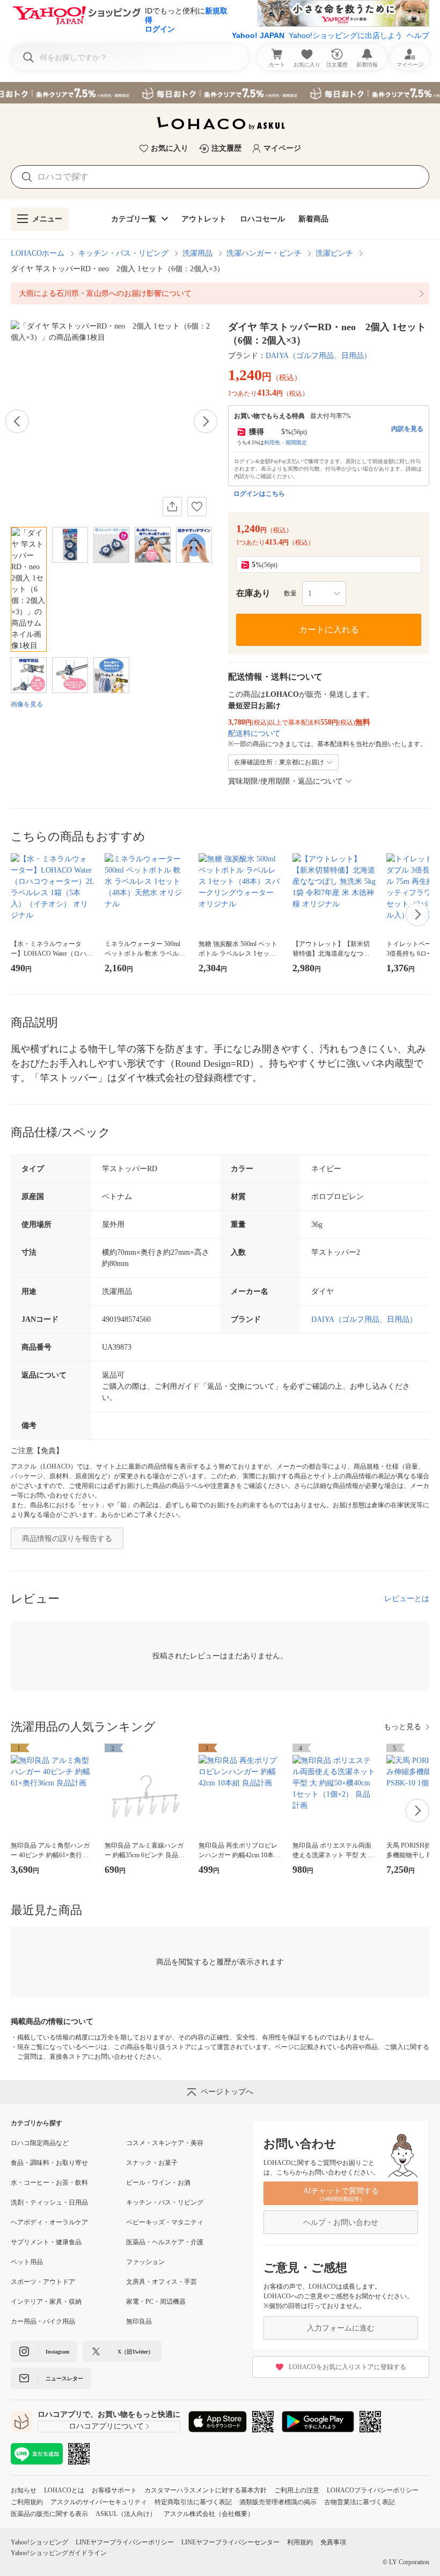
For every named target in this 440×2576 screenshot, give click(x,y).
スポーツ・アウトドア (43, 2282)
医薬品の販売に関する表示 (49, 2514)
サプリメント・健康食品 (46, 2242)
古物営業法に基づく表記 (360, 2502)
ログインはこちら (259, 494)
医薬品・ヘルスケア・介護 (165, 2242)
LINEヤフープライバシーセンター (230, 2542)
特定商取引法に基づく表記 (193, 2502)
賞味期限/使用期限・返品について (285, 781)
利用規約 (300, 2542)
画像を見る (27, 704)
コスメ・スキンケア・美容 (165, 2143)
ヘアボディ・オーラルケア (49, 2222)
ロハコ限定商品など (40, 2143)
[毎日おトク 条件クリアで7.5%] (220, 93)
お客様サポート (114, 2490)
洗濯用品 (197, 253)
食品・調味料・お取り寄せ (49, 2163)
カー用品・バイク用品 (43, 2321)
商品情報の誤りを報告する (67, 1539)
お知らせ (24, 2490)
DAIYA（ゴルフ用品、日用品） (318, 356)
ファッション (145, 2262)
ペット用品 (27, 2262)
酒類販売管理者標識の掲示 (278, 2502)
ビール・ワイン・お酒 (158, 2183)
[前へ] (17, 421)
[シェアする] (172, 507)
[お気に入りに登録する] (197, 507)
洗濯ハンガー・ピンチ (264, 253)
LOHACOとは (64, 2490)
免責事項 (333, 2542)
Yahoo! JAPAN (258, 35)
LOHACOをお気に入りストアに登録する (347, 2367)
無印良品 (139, 2321)
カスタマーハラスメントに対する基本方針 (206, 2490)
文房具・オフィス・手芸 (162, 2282)
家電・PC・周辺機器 (156, 2302)
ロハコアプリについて (106, 2426)
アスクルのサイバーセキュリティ (99, 2502)
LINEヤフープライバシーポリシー (125, 2542)
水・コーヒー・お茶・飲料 (49, 2183)
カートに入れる (329, 630)
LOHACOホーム (38, 253)
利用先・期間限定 (285, 442)
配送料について (254, 734)
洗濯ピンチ (334, 253)
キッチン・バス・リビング (123, 253)
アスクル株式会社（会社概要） (209, 2514)
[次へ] (206, 421)
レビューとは (407, 1599)
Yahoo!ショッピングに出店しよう (346, 35)
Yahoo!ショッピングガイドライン (59, 2553)
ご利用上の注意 (297, 2490)
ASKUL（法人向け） (126, 2514)
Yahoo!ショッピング (39, 2542)
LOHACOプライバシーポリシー (373, 2490)
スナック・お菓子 (152, 2163)
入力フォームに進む (341, 2328)
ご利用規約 (27, 2502)
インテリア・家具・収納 (46, 2302)
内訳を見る (407, 429)
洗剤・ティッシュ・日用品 (49, 2202)
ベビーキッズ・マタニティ (165, 2222)
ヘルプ (418, 35)
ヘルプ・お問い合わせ (341, 2223)
